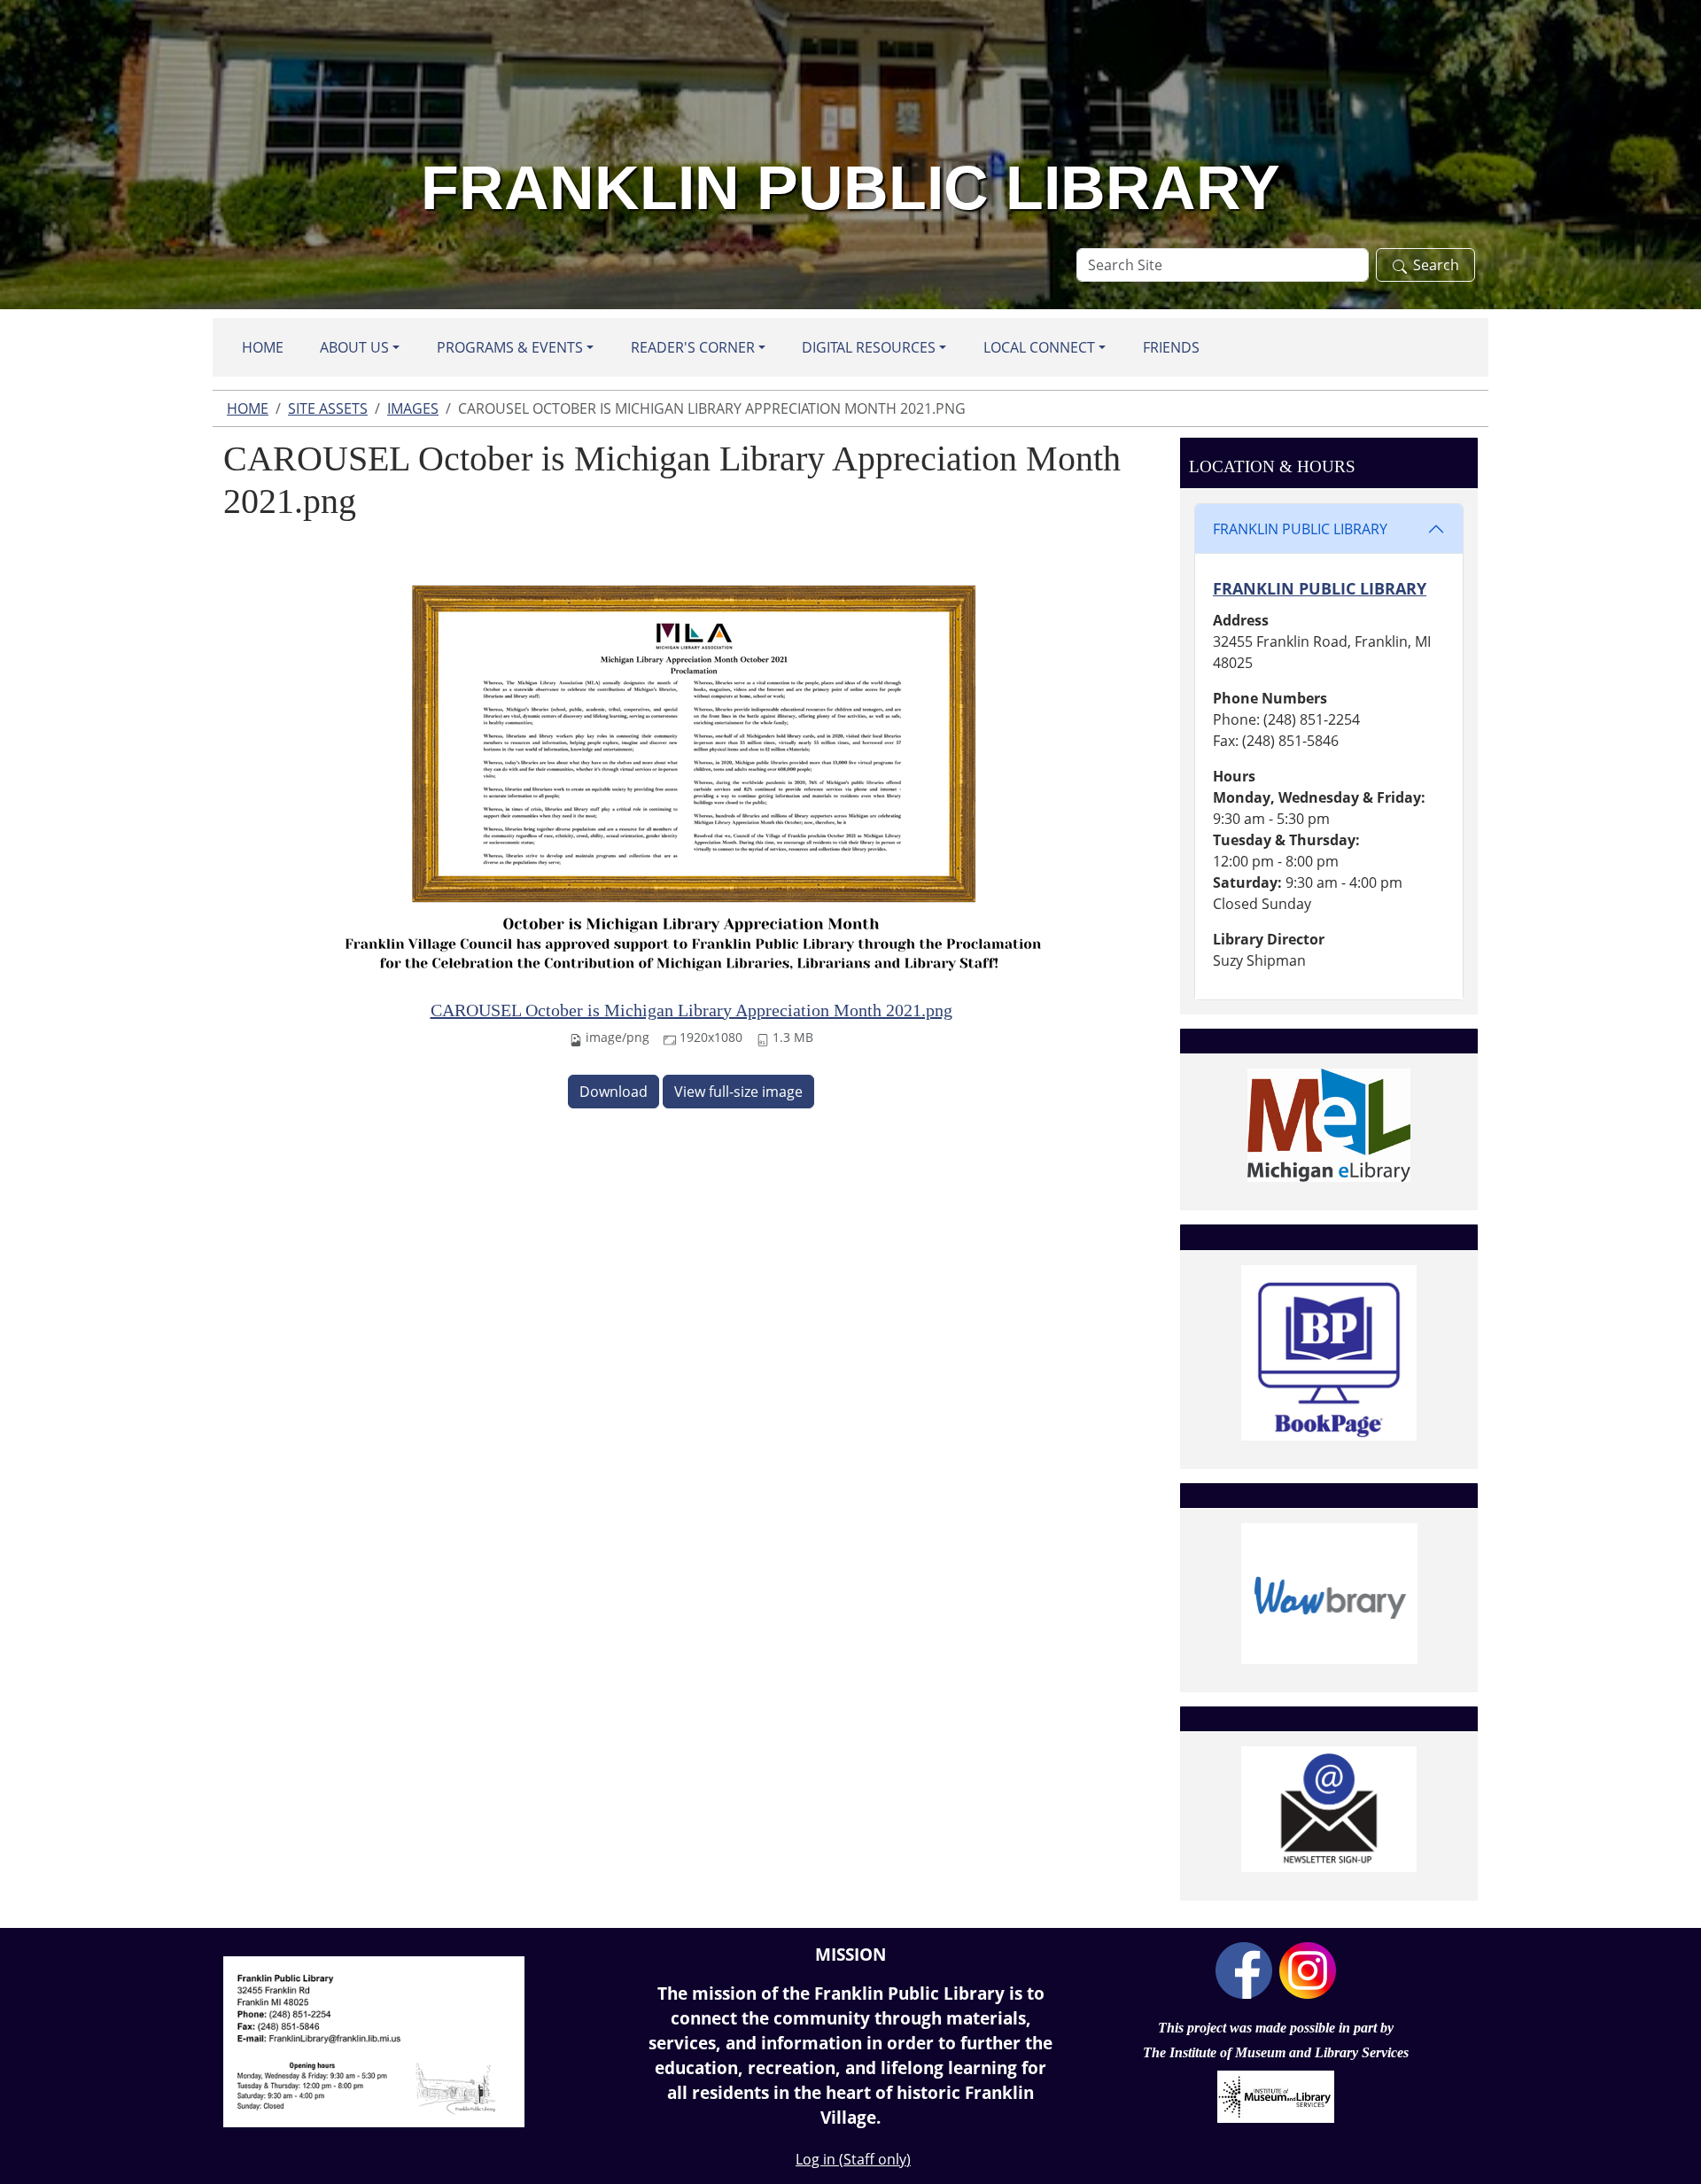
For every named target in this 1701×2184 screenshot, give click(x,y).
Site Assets (328, 408)
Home (263, 347)
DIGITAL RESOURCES (869, 347)
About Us (354, 347)
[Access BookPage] (1329, 1353)
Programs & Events (510, 347)
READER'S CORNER (693, 347)
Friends (1171, 347)
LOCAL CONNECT (1039, 347)
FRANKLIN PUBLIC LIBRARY (1300, 529)
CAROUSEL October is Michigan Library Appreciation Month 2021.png (691, 1010)
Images (413, 408)
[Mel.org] (1329, 1125)
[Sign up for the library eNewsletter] (1329, 1809)
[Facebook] (1244, 1969)
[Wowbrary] (1329, 1593)
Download (614, 1092)
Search (1436, 265)
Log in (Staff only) (853, 2159)
